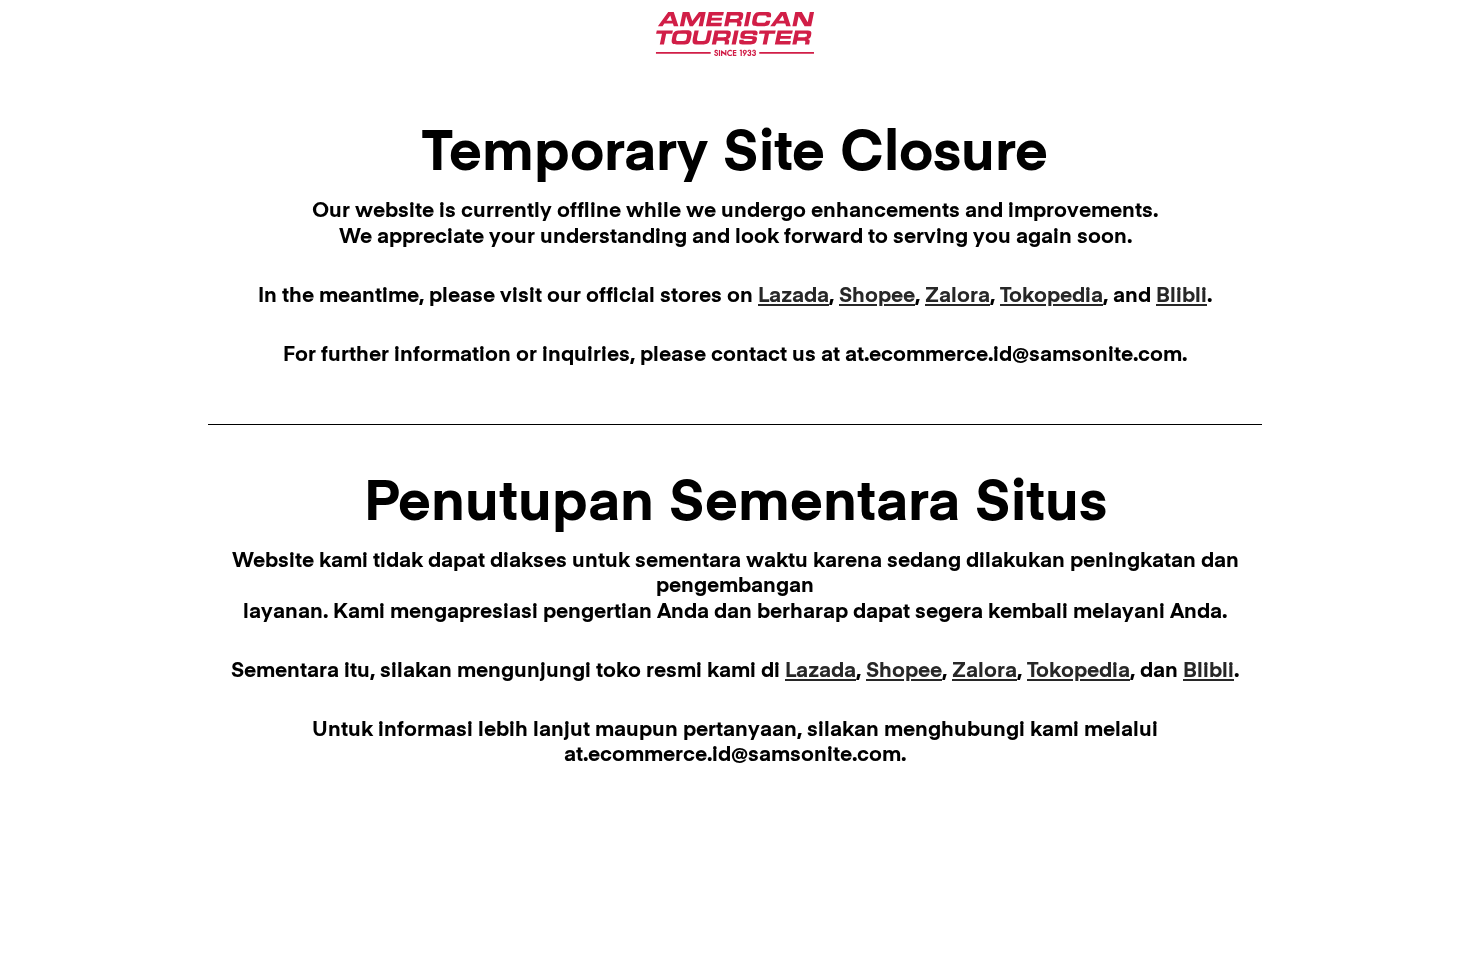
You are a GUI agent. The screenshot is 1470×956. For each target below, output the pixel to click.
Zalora (957, 296)
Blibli (1181, 296)
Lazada (793, 296)
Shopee (877, 296)
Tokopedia (1051, 296)
